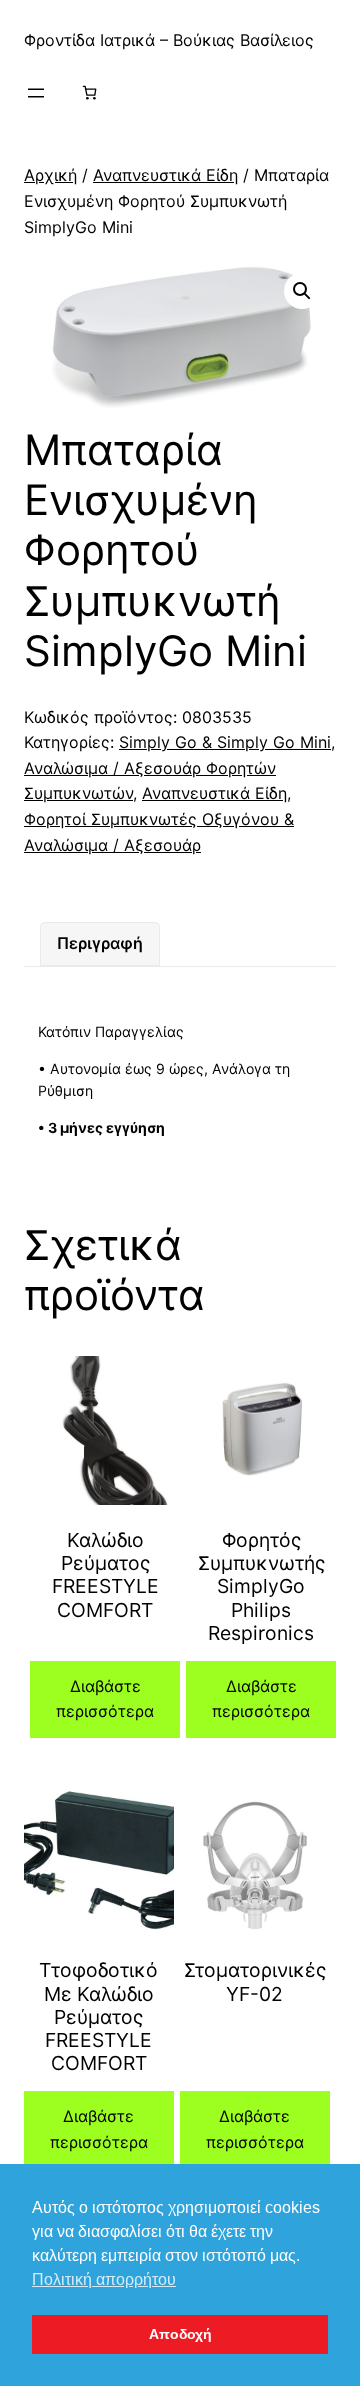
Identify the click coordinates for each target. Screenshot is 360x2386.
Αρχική (50, 175)
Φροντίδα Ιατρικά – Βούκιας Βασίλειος (169, 40)
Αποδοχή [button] (180, 2334)
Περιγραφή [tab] (100, 943)
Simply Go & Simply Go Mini (225, 742)
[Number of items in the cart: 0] (89, 92)
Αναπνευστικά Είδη (165, 175)
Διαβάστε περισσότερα (105, 1699)
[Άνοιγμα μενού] (36, 93)
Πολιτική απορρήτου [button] (104, 2279)
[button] (302, 291)
